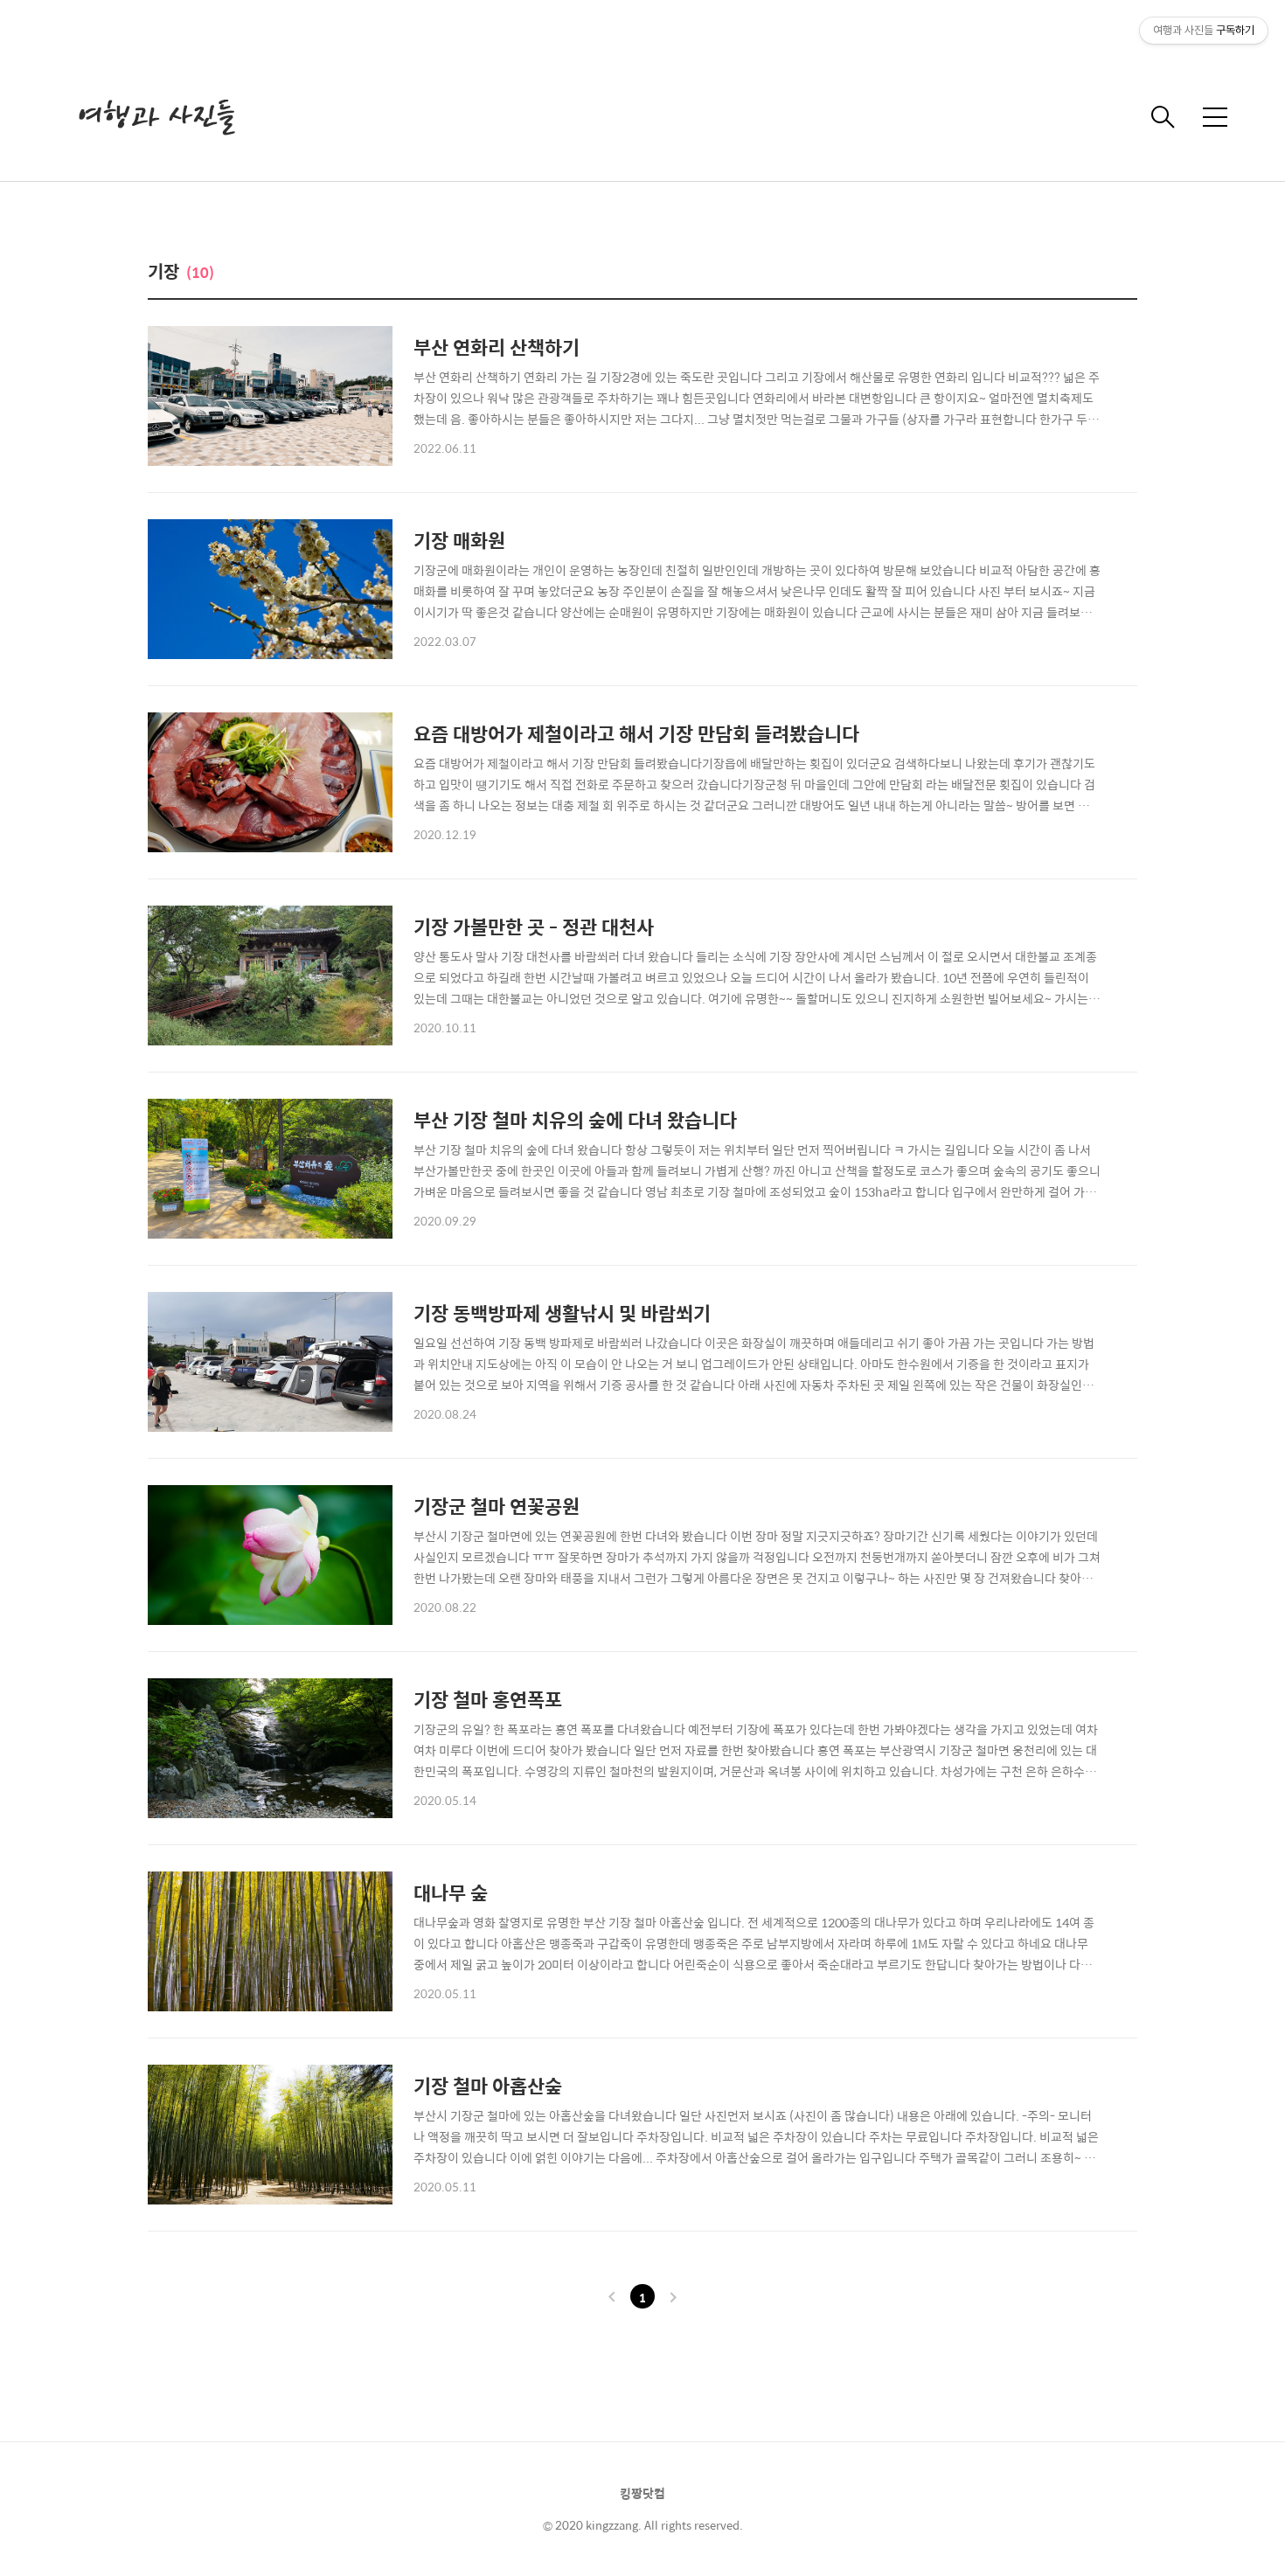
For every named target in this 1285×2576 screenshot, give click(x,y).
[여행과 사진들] (157, 117)
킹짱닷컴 (642, 2493)
